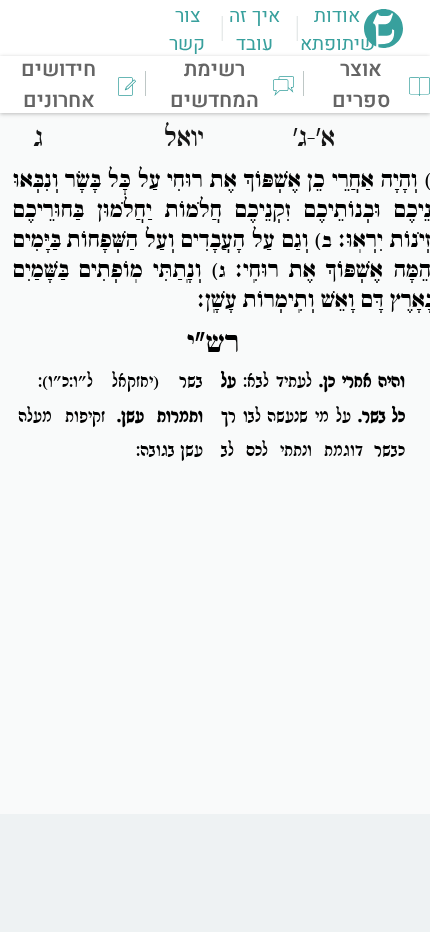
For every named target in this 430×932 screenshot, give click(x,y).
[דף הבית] (383, 42)
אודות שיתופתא (337, 30)
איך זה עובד (254, 30)
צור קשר (187, 30)
